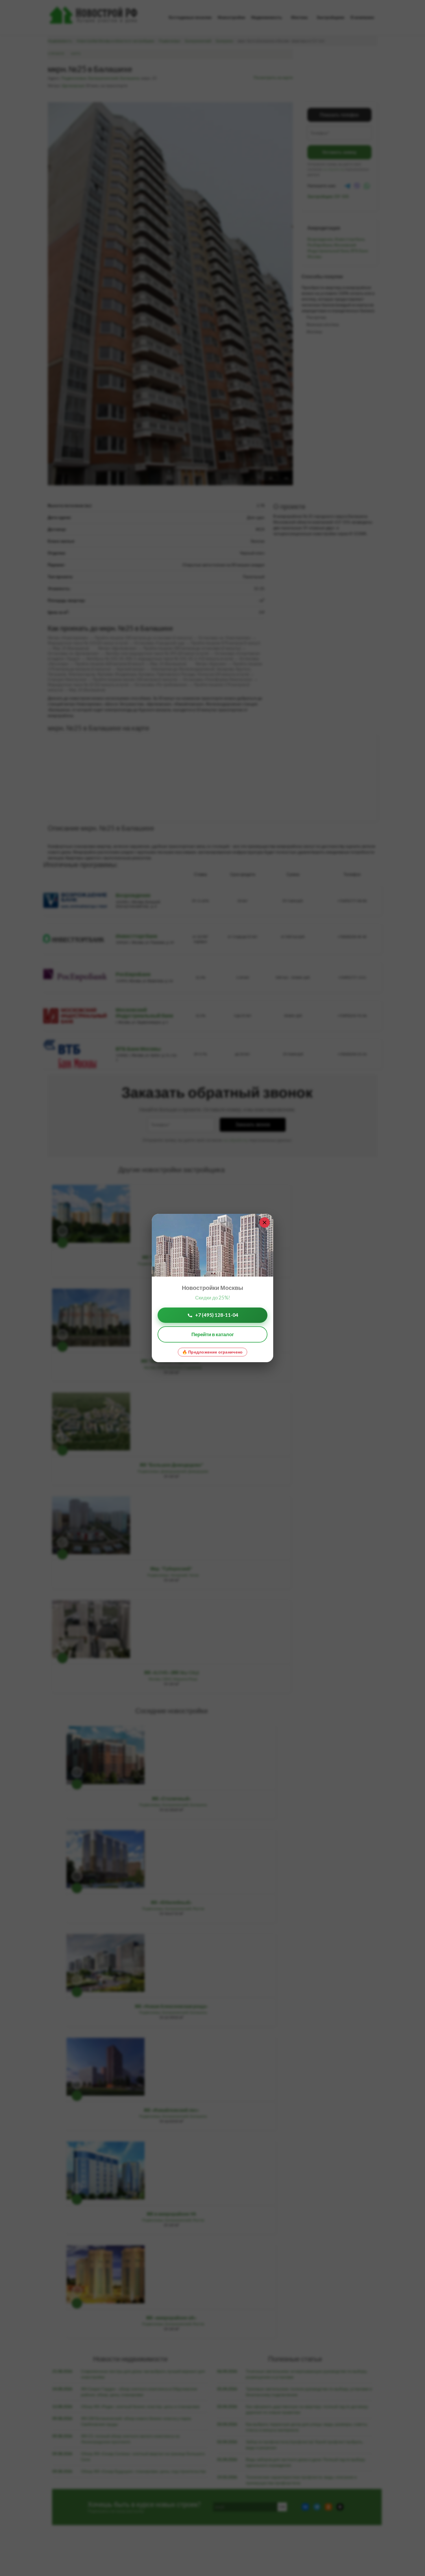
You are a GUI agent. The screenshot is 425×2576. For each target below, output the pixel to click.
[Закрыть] (265, 1222)
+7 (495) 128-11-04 (217, 1315)
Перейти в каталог (213, 1334)
